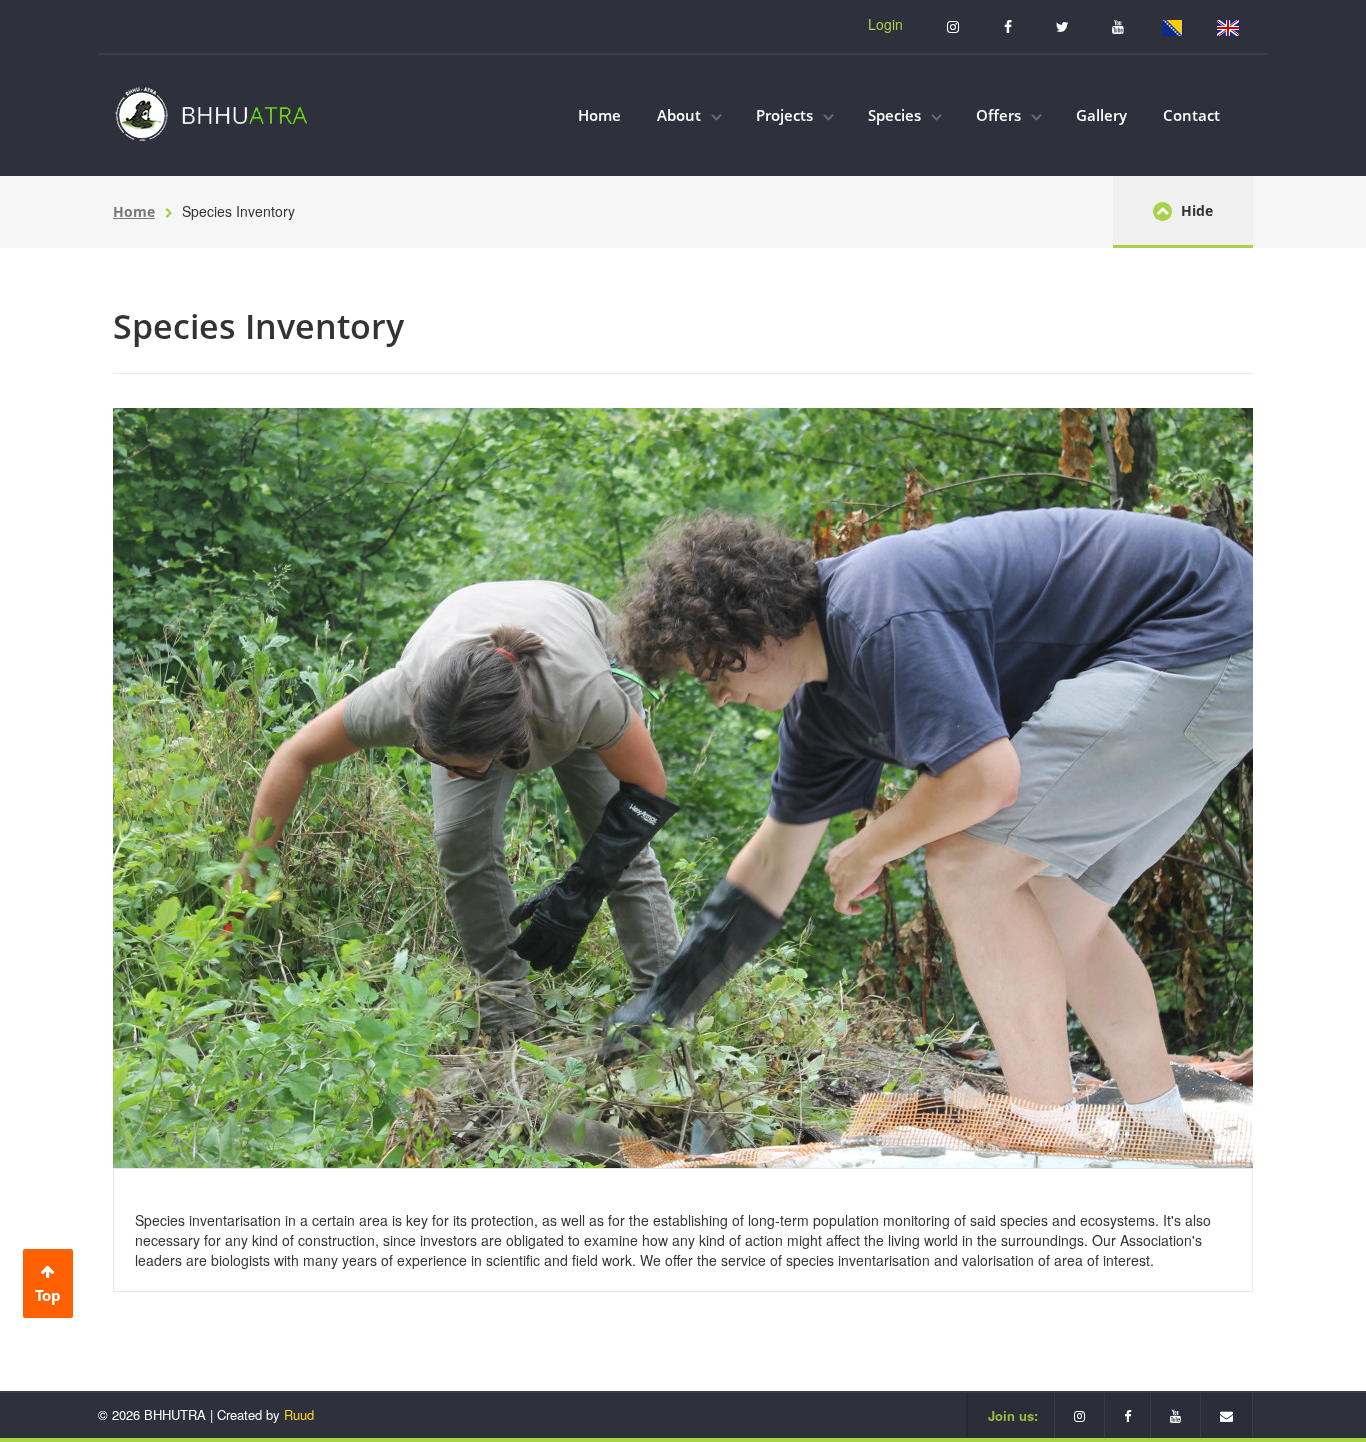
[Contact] (1227, 1415)
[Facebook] (1007, 26)
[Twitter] (1062, 26)
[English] (1227, 26)
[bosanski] (1172, 26)
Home (599, 115)
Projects (786, 115)
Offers (1000, 115)
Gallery (1101, 115)
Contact (1191, 115)
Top (48, 1295)
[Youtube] (1117, 26)
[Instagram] (952, 26)
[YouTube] (1176, 1415)
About (681, 115)
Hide (1195, 210)
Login (885, 24)
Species (896, 115)
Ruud (299, 1414)
